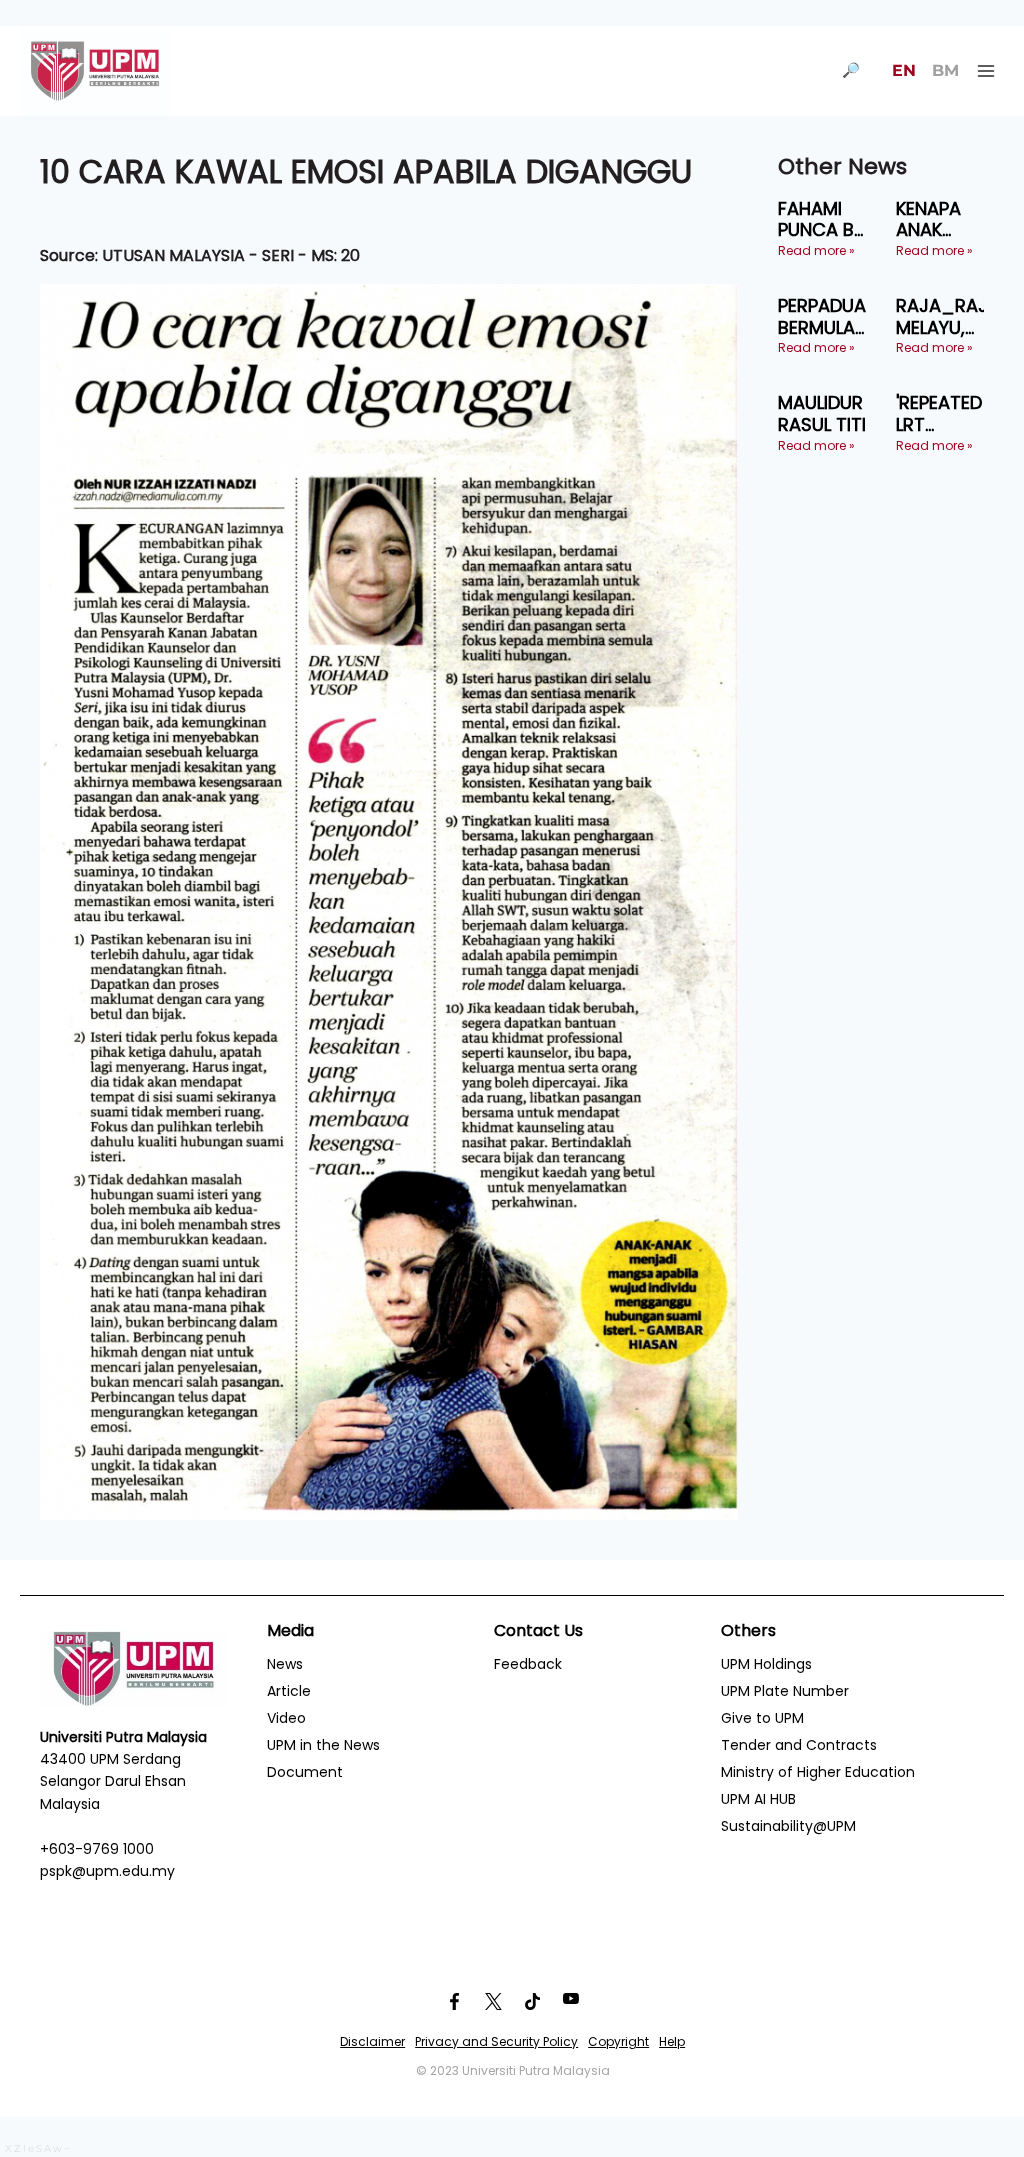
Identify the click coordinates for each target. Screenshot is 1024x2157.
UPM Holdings (766, 1664)
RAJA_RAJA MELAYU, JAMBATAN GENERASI (948, 316)
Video (286, 1718)
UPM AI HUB (758, 1799)
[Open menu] (985, 70)
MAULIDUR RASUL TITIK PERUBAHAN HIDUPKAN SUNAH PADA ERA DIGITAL (828, 413)
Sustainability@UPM (788, 1826)
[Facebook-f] (454, 2002)
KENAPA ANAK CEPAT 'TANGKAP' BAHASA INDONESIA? (946, 219)
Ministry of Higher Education (818, 1772)
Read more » (816, 250)
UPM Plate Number (785, 1691)
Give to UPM (762, 1718)
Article (289, 1691)
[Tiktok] (532, 2002)
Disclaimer (372, 2041)
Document (305, 1772)
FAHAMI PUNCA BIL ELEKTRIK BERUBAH (821, 219)
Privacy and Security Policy (496, 2041)
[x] (493, 2002)
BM (945, 70)
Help (672, 2041)
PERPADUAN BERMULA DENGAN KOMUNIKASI (830, 316)
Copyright (618, 2041)
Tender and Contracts (799, 1745)
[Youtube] (571, 2002)
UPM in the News (323, 1745)
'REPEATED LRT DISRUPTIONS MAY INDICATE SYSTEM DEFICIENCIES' (953, 413)
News (285, 1664)
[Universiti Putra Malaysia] (95, 71)
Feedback (528, 1664)
